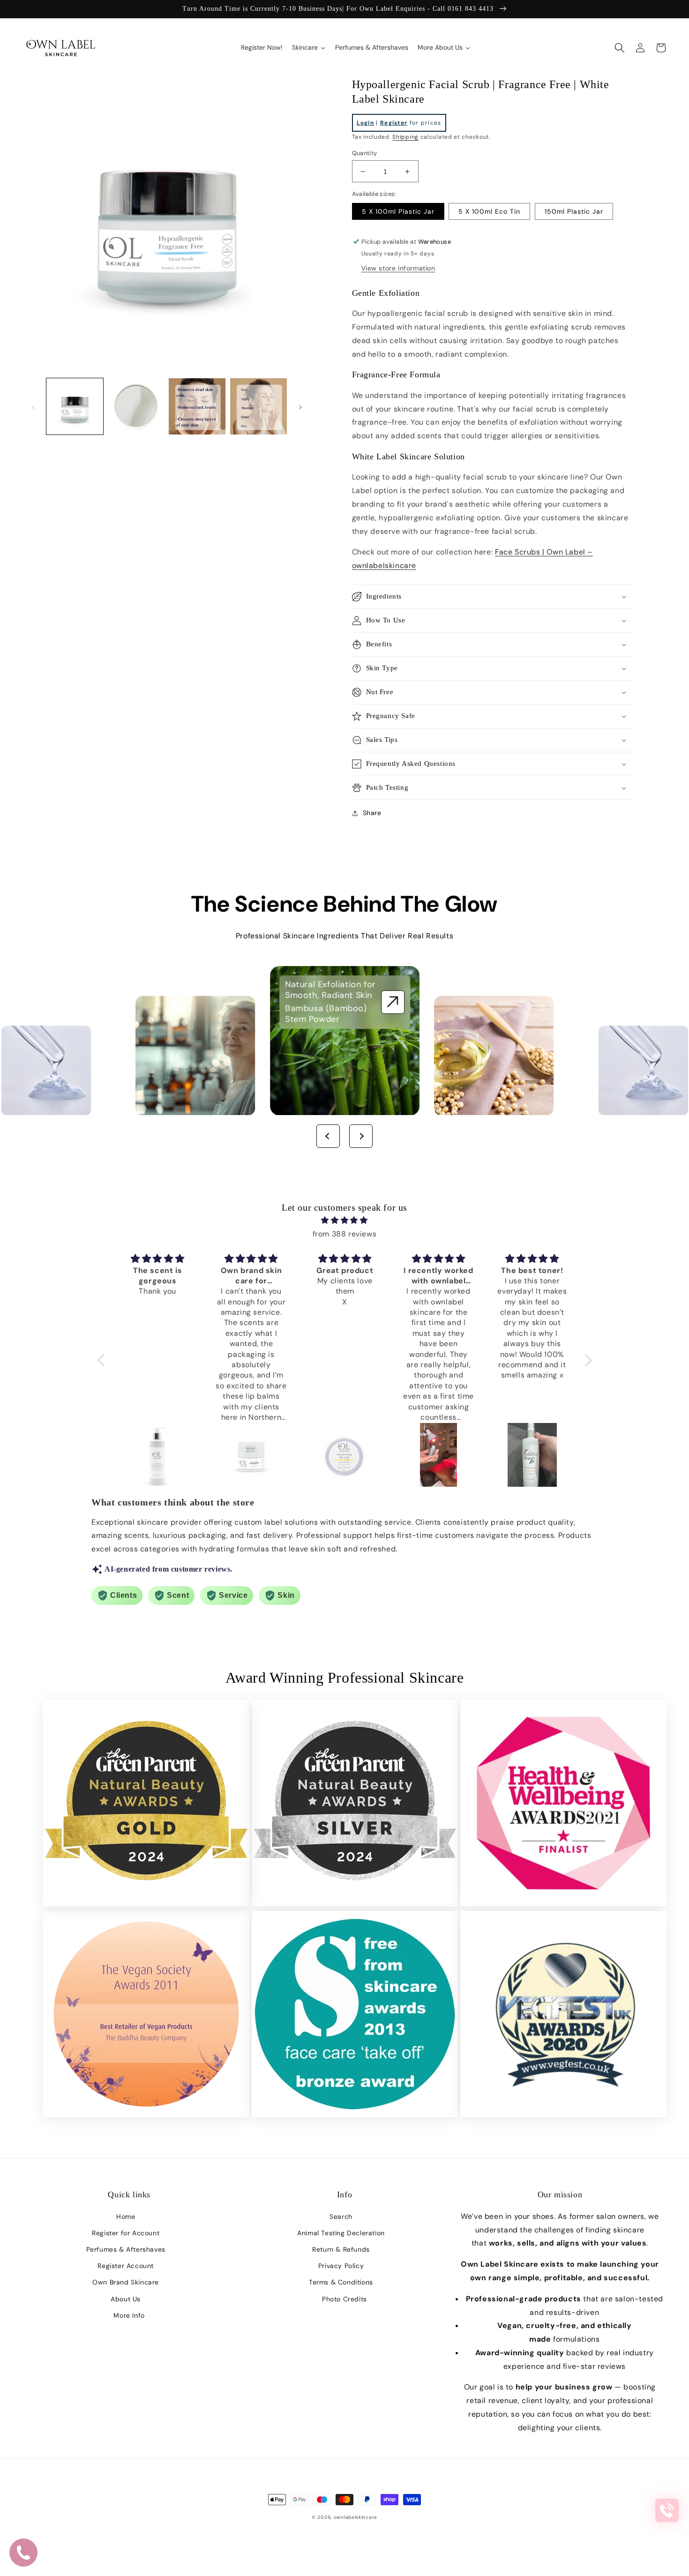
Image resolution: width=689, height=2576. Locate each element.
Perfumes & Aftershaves (126, 2249)
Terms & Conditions (341, 2282)
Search (341, 2217)
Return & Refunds (341, 2249)
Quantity (365, 153)
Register (394, 123)
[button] (620, 48)
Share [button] (372, 813)
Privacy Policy (341, 2266)
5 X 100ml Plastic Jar (398, 211)
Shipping (405, 137)
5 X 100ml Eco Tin (489, 211)
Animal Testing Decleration (341, 2233)
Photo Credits (344, 2299)
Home (126, 2217)
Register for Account (126, 2233)
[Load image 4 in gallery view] (258, 407)
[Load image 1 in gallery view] (75, 407)
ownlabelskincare (356, 2517)
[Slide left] (34, 406)
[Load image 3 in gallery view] (197, 407)
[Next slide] (361, 1136)
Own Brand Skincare (126, 2282)
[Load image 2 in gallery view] (136, 407)
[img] (345, 1221)
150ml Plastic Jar (574, 211)
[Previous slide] (328, 1136)
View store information (398, 268)
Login (366, 123)
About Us (126, 2299)
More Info (129, 2315)
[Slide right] (300, 406)
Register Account (126, 2266)
